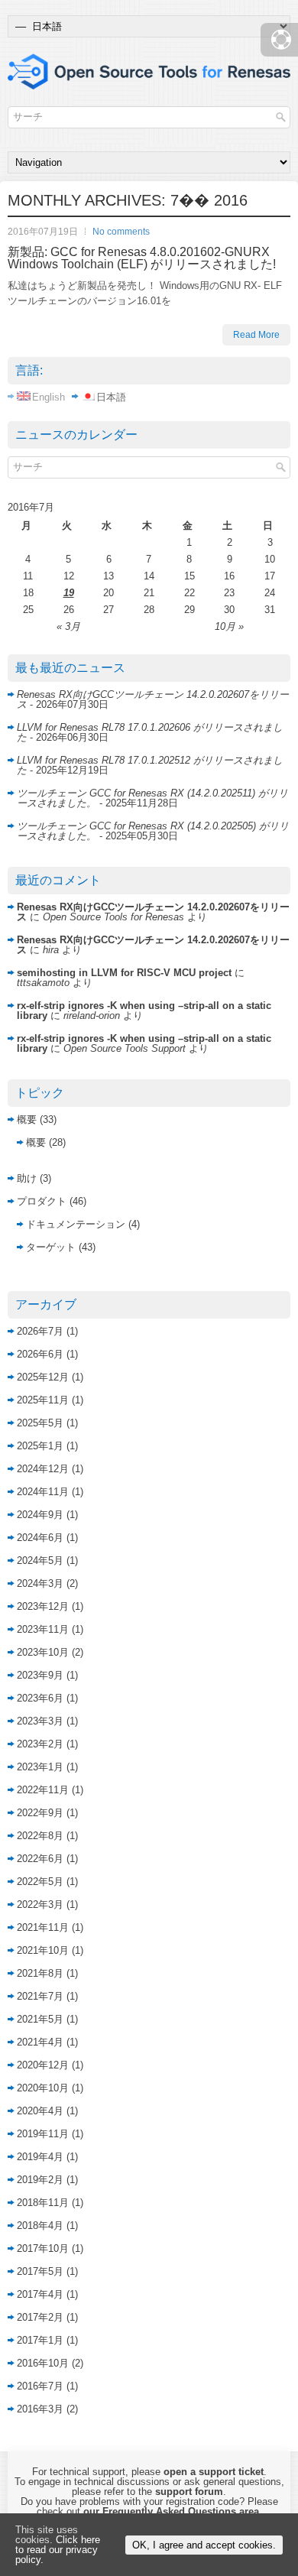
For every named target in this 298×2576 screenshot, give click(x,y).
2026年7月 (40, 1331)
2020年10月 (43, 2088)
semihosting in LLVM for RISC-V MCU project (124, 973)
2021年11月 (43, 1927)
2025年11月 (43, 1400)
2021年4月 (40, 2042)
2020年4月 (40, 2111)
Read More (256, 335)
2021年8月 (40, 1973)
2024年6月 (40, 1538)
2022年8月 (40, 1836)
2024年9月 (40, 1515)
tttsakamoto (43, 983)
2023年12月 (43, 1606)
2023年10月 (43, 1652)
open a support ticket (214, 2472)
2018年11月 (43, 2203)
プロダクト (42, 1201)
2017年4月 (40, 2294)
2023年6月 (40, 1698)
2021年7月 (40, 1996)
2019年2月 (40, 2180)
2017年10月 (43, 2248)
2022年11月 (43, 1790)
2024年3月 (40, 1583)
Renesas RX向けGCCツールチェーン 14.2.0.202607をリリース (153, 699)
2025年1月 (40, 1446)
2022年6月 (40, 1859)
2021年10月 (43, 1950)
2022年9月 (40, 1813)
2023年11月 (43, 1629)
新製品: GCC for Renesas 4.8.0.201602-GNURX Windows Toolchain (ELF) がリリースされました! (142, 258)
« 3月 (68, 626)
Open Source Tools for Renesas (113, 917)
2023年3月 (40, 1721)
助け (27, 1178)
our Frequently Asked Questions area (171, 2511)
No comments (121, 232)
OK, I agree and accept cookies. (204, 2545)
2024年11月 (43, 1492)
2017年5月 (40, 2271)
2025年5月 (40, 1423)
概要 (27, 1119)
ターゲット (51, 1247)
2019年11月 (43, 2134)
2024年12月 (43, 1469)
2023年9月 (40, 1675)
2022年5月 (40, 1882)
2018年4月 (40, 2226)
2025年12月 (43, 1377)
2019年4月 (40, 2157)
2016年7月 (40, 2386)
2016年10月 (43, 2363)
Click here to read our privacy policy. (58, 2550)
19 (69, 593)
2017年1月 (40, 2340)
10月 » (229, 626)
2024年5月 (40, 1561)
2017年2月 (40, 2317)
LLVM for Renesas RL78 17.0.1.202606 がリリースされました (150, 732)
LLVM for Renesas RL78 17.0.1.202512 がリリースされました (150, 765)
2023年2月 (40, 1744)
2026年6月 (40, 1354)
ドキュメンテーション (76, 1224)
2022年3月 (40, 1904)
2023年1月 (40, 1767)
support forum (189, 2492)
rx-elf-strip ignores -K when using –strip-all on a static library (144, 1011)
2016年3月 (40, 2409)
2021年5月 (40, 2019)
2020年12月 (43, 2065)
